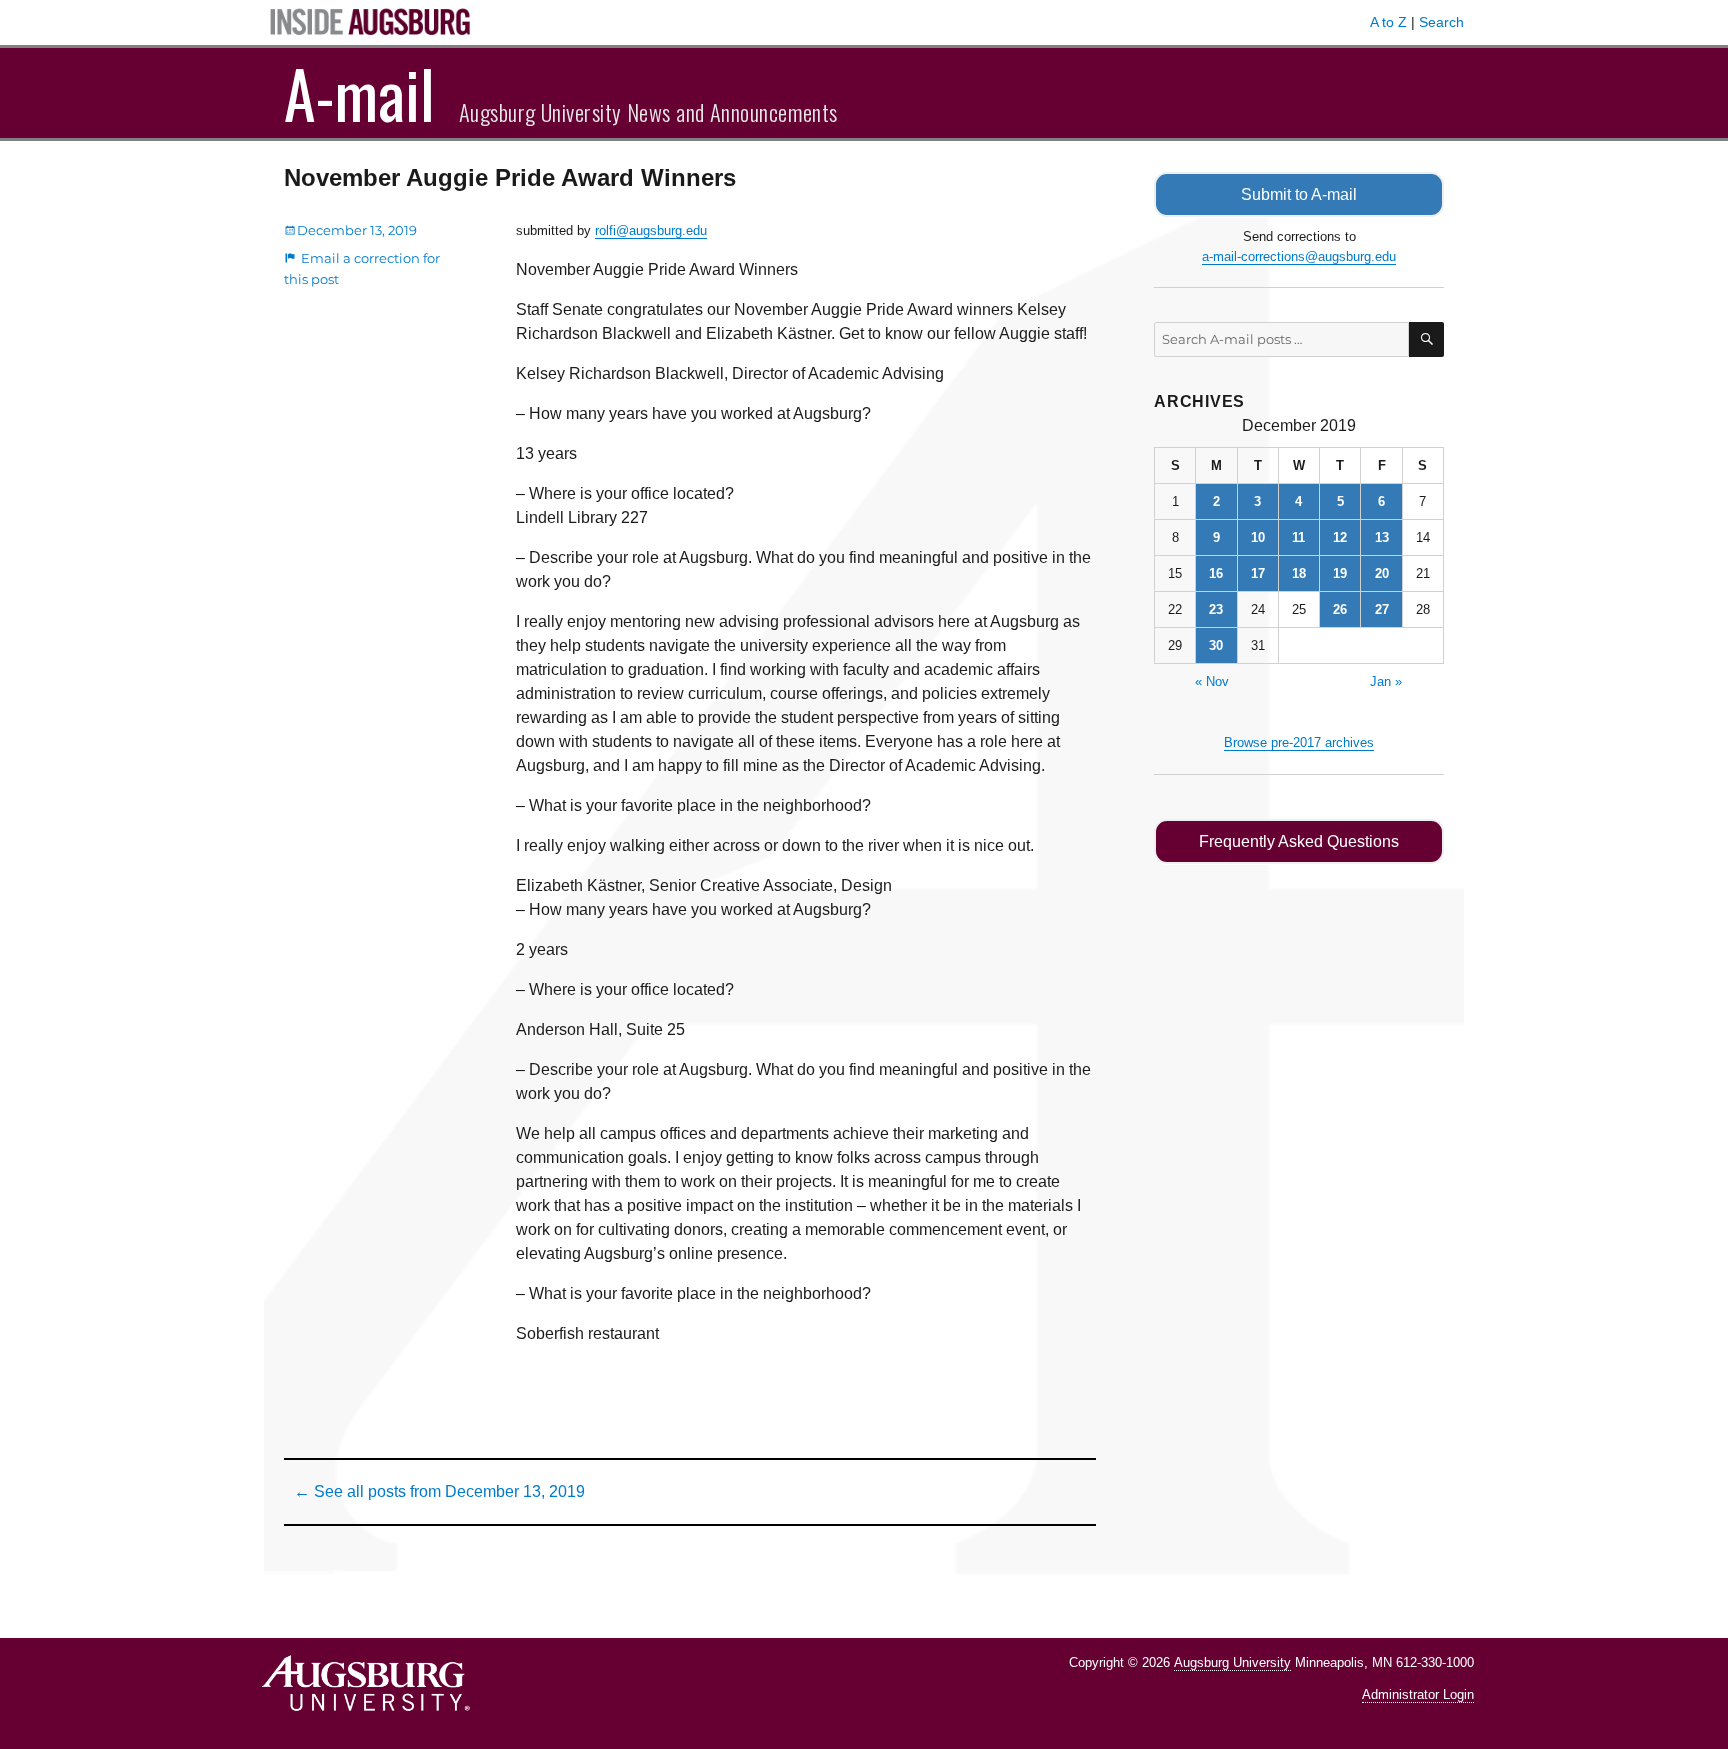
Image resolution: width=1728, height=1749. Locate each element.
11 (1298, 537)
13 (1382, 537)
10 (1258, 537)
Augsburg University (1232, 1662)
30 (1216, 645)
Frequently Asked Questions (1299, 841)
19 (1340, 573)
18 (1299, 573)
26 (1340, 609)
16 (1216, 573)
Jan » (1386, 681)
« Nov (1212, 681)
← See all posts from (439, 1491)
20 (1382, 573)
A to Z (1388, 22)
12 (1340, 537)
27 (1382, 609)
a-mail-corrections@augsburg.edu (1299, 256)
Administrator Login (1418, 1694)
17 (1258, 573)
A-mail (359, 93)
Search (1441, 22)
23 (1216, 609)
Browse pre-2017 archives (1299, 742)
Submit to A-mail (1299, 194)
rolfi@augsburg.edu (651, 230)
